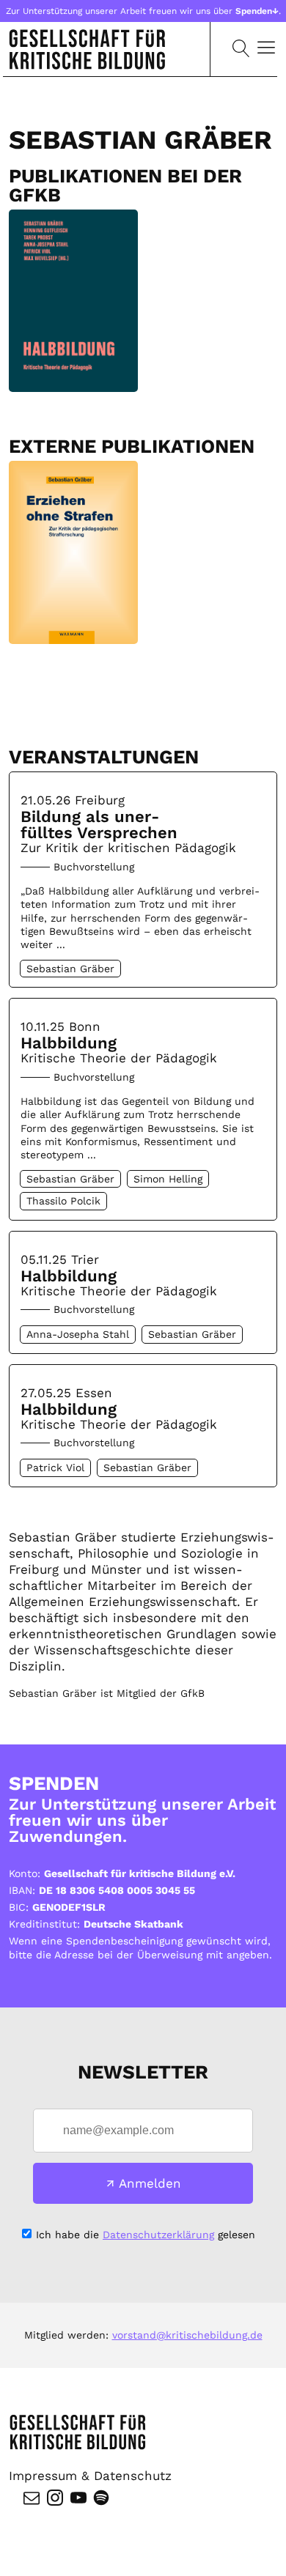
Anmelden (150, 2183)
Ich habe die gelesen (146, 2235)
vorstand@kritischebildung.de (187, 2335)
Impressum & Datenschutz (90, 2476)
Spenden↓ (257, 11)
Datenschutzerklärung (158, 2235)
